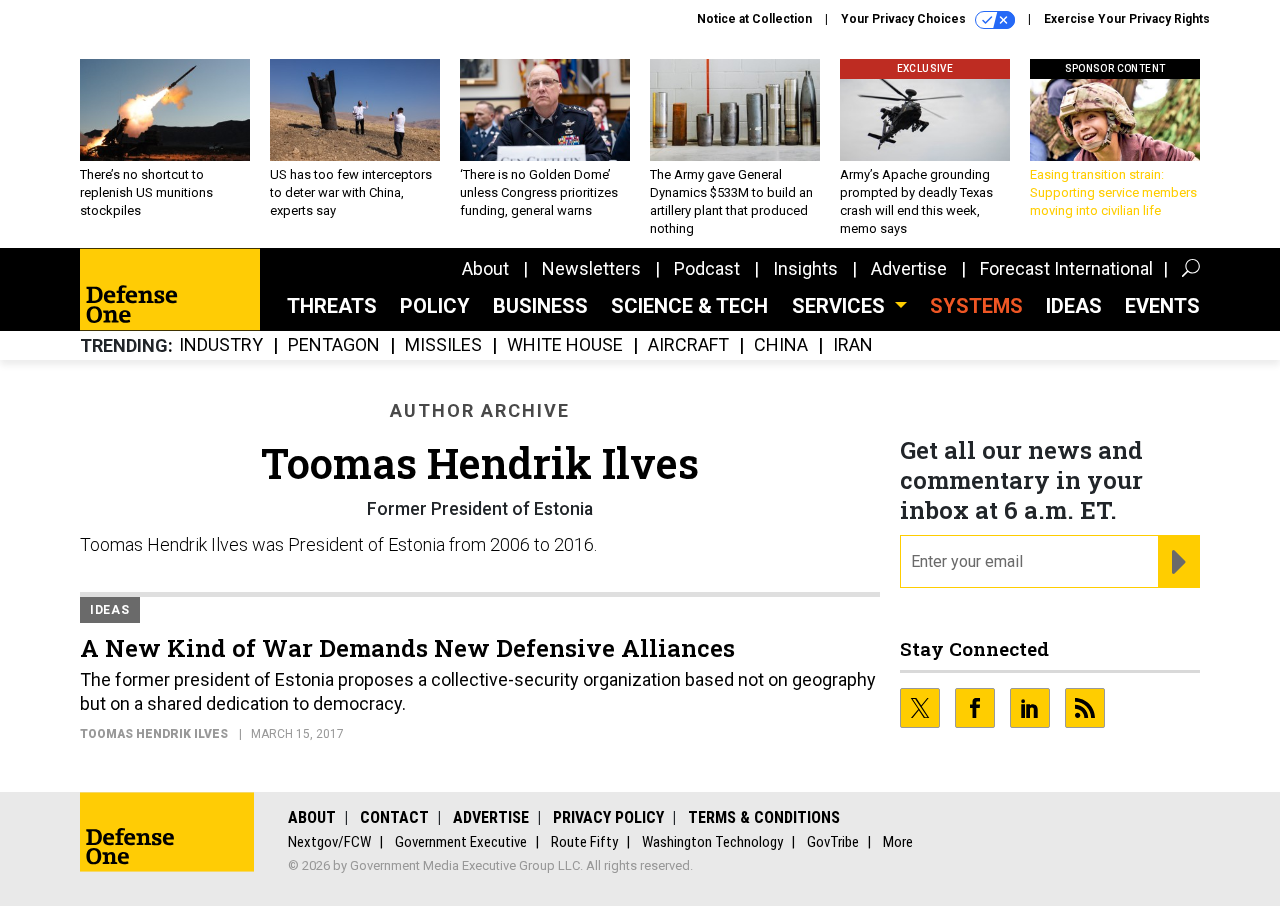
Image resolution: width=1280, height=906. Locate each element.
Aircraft (688, 345)
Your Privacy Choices (905, 19)
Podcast (707, 268)
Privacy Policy (608, 817)
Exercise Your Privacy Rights (1127, 19)
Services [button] (841, 306)
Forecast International (1066, 268)
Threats (332, 306)
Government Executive (461, 842)
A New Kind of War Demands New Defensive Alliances (407, 648)
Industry (221, 345)
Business (540, 306)
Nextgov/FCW (329, 842)
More (898, 842)
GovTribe (833, 842)
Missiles (443, 345)
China (781, 345)
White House (565, 345)
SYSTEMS (976, 306)
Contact (394, 817)
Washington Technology (712, 842)
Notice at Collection (754, 19)
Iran (853, 345)
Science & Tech (689, 306)
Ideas (1074, 306)
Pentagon (334, 345)
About (485, 268)
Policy (435, 306)
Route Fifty (584, 842)
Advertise (909, 268)
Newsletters (591, 268)
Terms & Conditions (764, 817)
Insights (805, 268)
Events (1162, 306)
